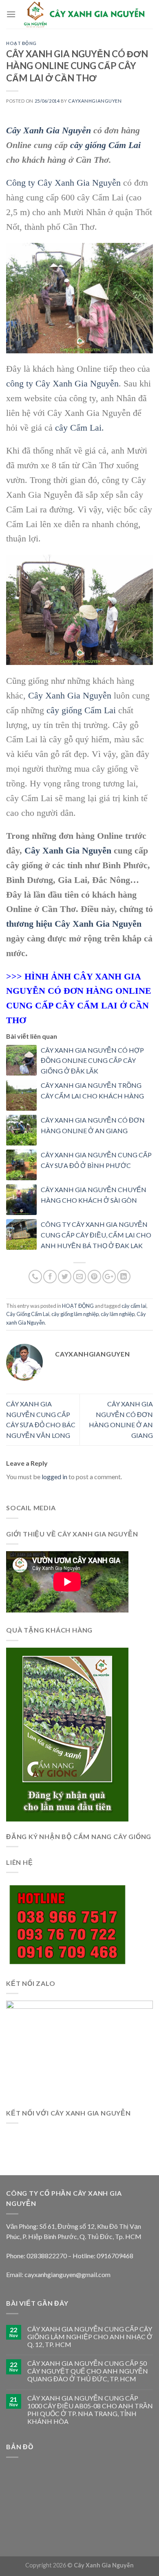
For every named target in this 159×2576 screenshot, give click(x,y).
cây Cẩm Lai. (79, 428)
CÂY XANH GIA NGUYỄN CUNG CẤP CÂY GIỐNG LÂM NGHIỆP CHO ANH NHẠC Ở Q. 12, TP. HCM (90, 2337)
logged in (54, 1477)
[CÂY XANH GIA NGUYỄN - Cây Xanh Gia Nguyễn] (84, 15)
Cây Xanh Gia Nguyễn (49, 130)
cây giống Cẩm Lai (105, 145)
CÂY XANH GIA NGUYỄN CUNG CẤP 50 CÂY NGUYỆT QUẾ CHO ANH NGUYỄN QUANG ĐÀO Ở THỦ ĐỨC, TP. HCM (88, 2371)
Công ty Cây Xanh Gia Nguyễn (63, 183)
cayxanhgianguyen (95, 101)
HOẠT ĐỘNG (21, 43)
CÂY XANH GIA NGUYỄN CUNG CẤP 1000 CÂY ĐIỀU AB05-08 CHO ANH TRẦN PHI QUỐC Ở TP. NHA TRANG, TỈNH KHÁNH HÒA (90, 2410)
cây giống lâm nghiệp (75, 1314)
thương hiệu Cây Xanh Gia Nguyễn (74, 924)
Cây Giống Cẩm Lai (28, 1314)
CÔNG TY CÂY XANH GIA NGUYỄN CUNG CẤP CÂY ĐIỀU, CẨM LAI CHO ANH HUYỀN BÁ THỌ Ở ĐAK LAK (96, 1235)
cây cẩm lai (134, 1306)
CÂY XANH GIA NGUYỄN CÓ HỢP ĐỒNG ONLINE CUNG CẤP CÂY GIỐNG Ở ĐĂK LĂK (92, 1060)
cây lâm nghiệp (118, 1314)
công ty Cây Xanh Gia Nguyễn (62, 383)
